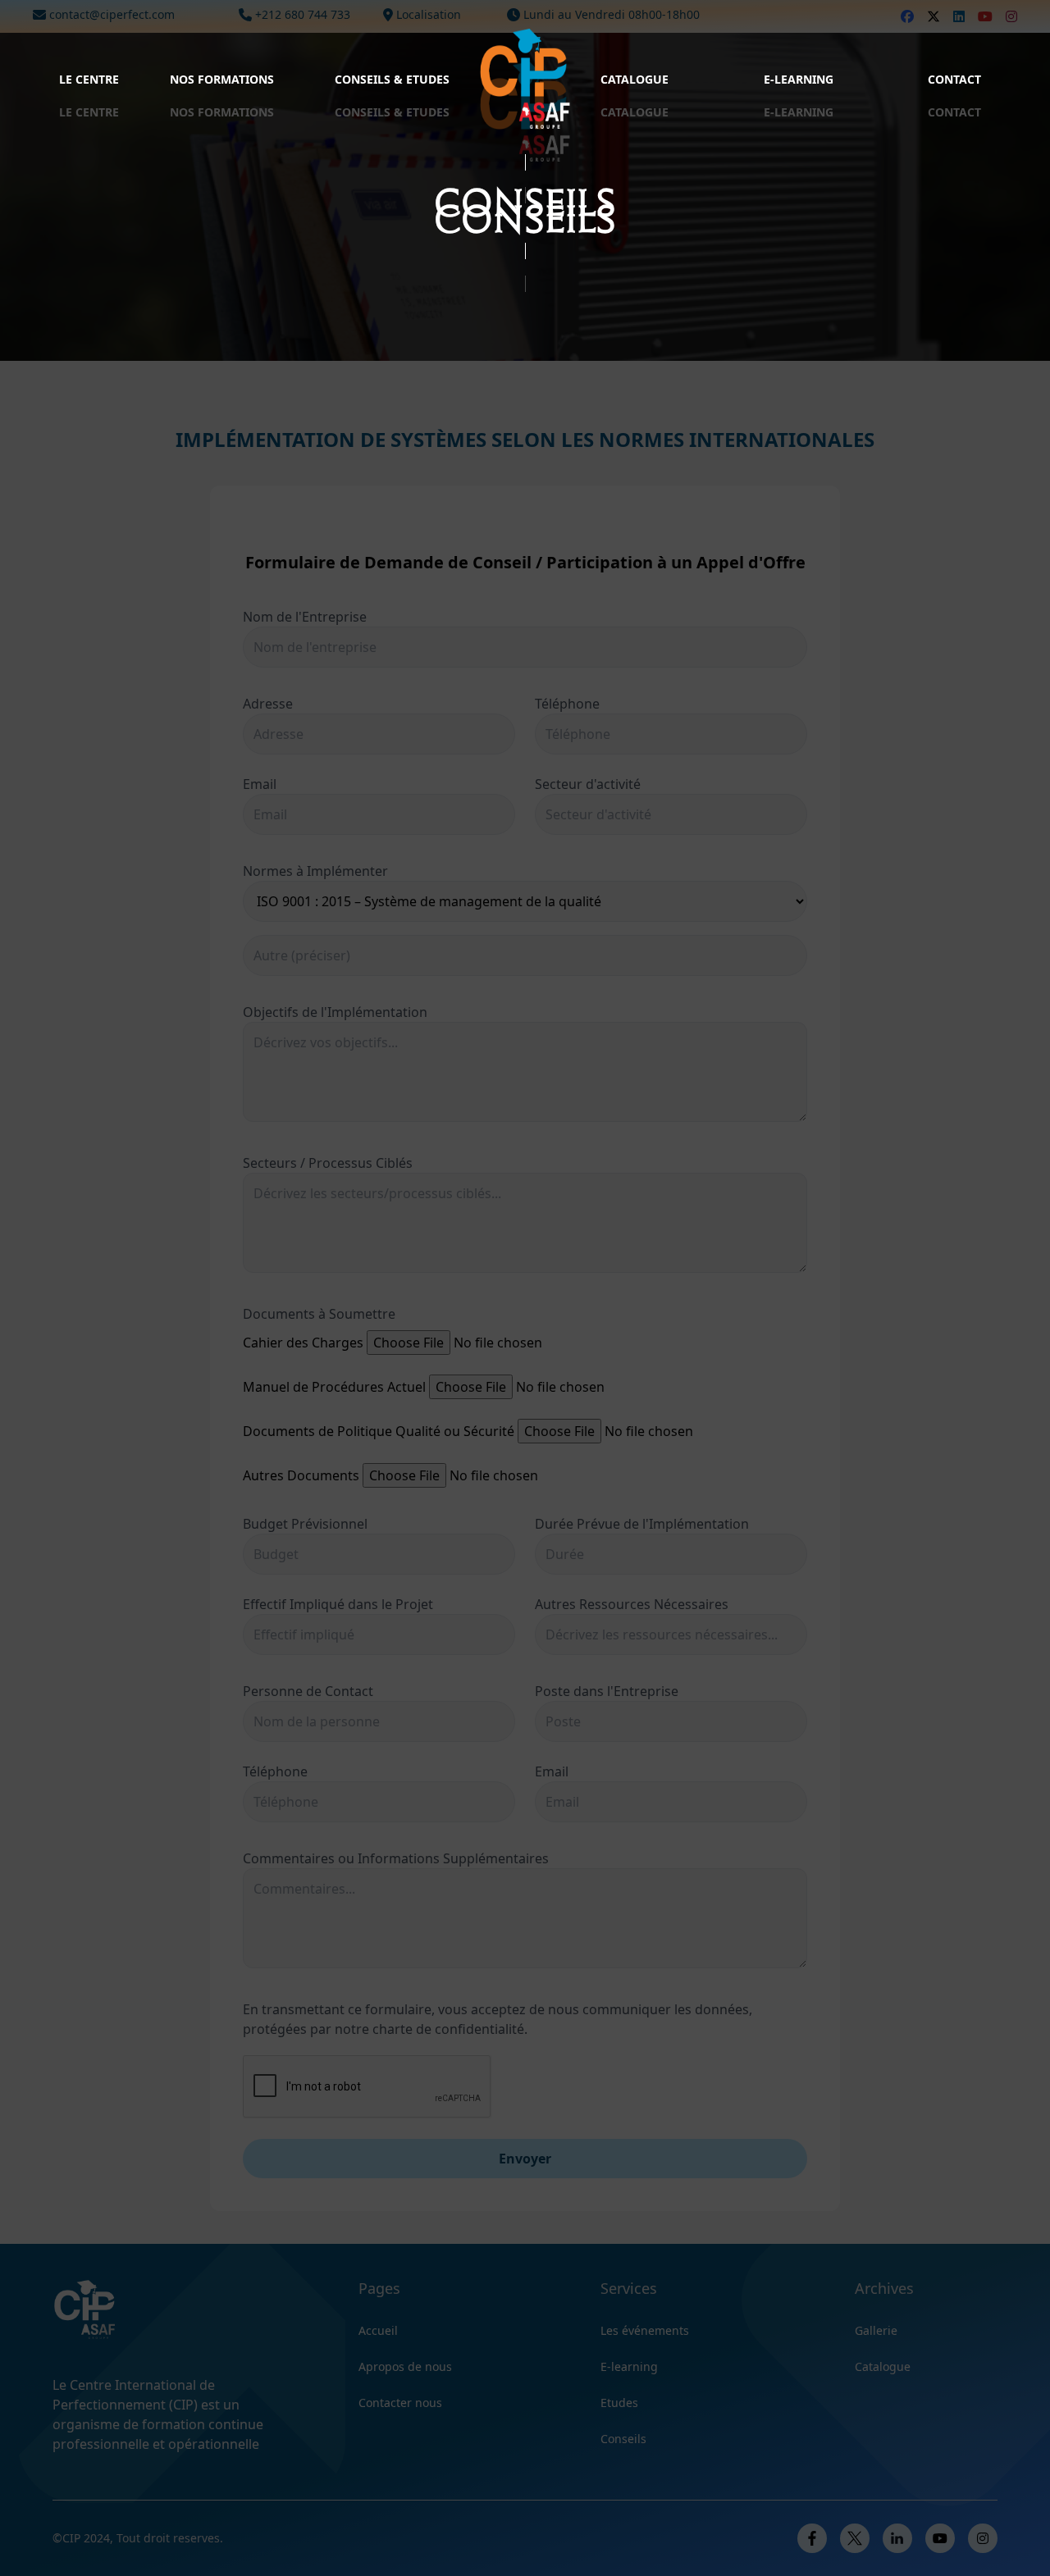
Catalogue (635, 79)
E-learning (799, 79)
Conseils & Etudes (392, 79)
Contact (954, 79)
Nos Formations (222, 79)
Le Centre (89, 79)
